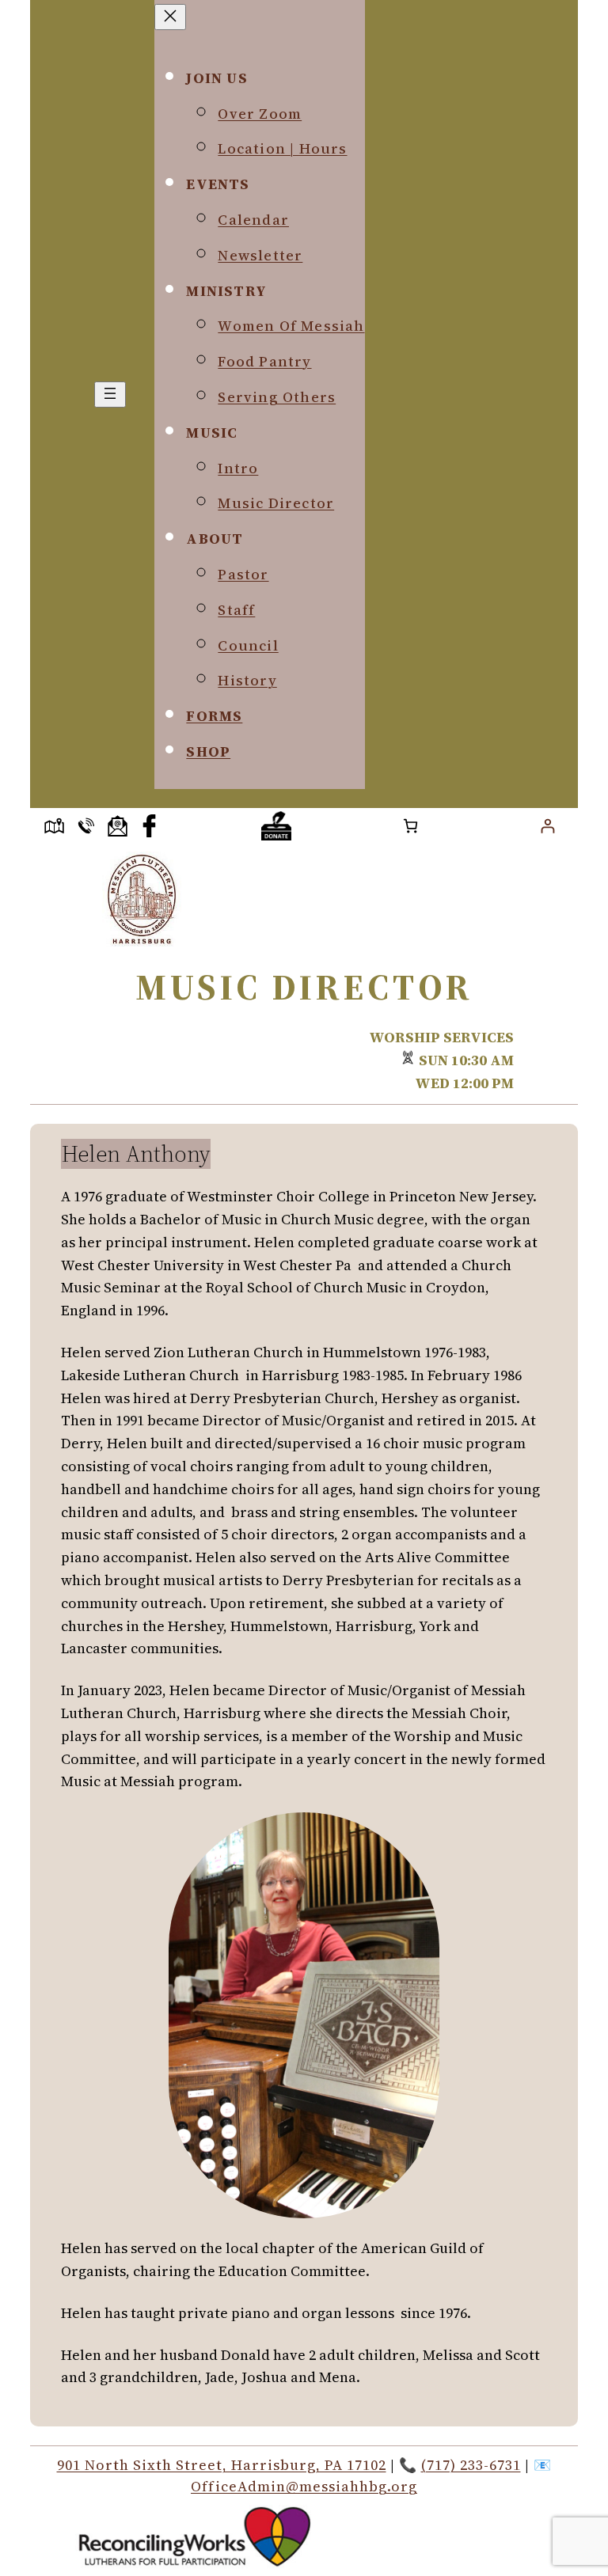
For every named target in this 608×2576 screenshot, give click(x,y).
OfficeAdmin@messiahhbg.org (304, 2486)
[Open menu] (110, 395)
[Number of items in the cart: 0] (410, 826)
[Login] (547, 826)
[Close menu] (170, 17)
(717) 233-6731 (471, 2465)
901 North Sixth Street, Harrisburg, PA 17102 (222, 2465)
